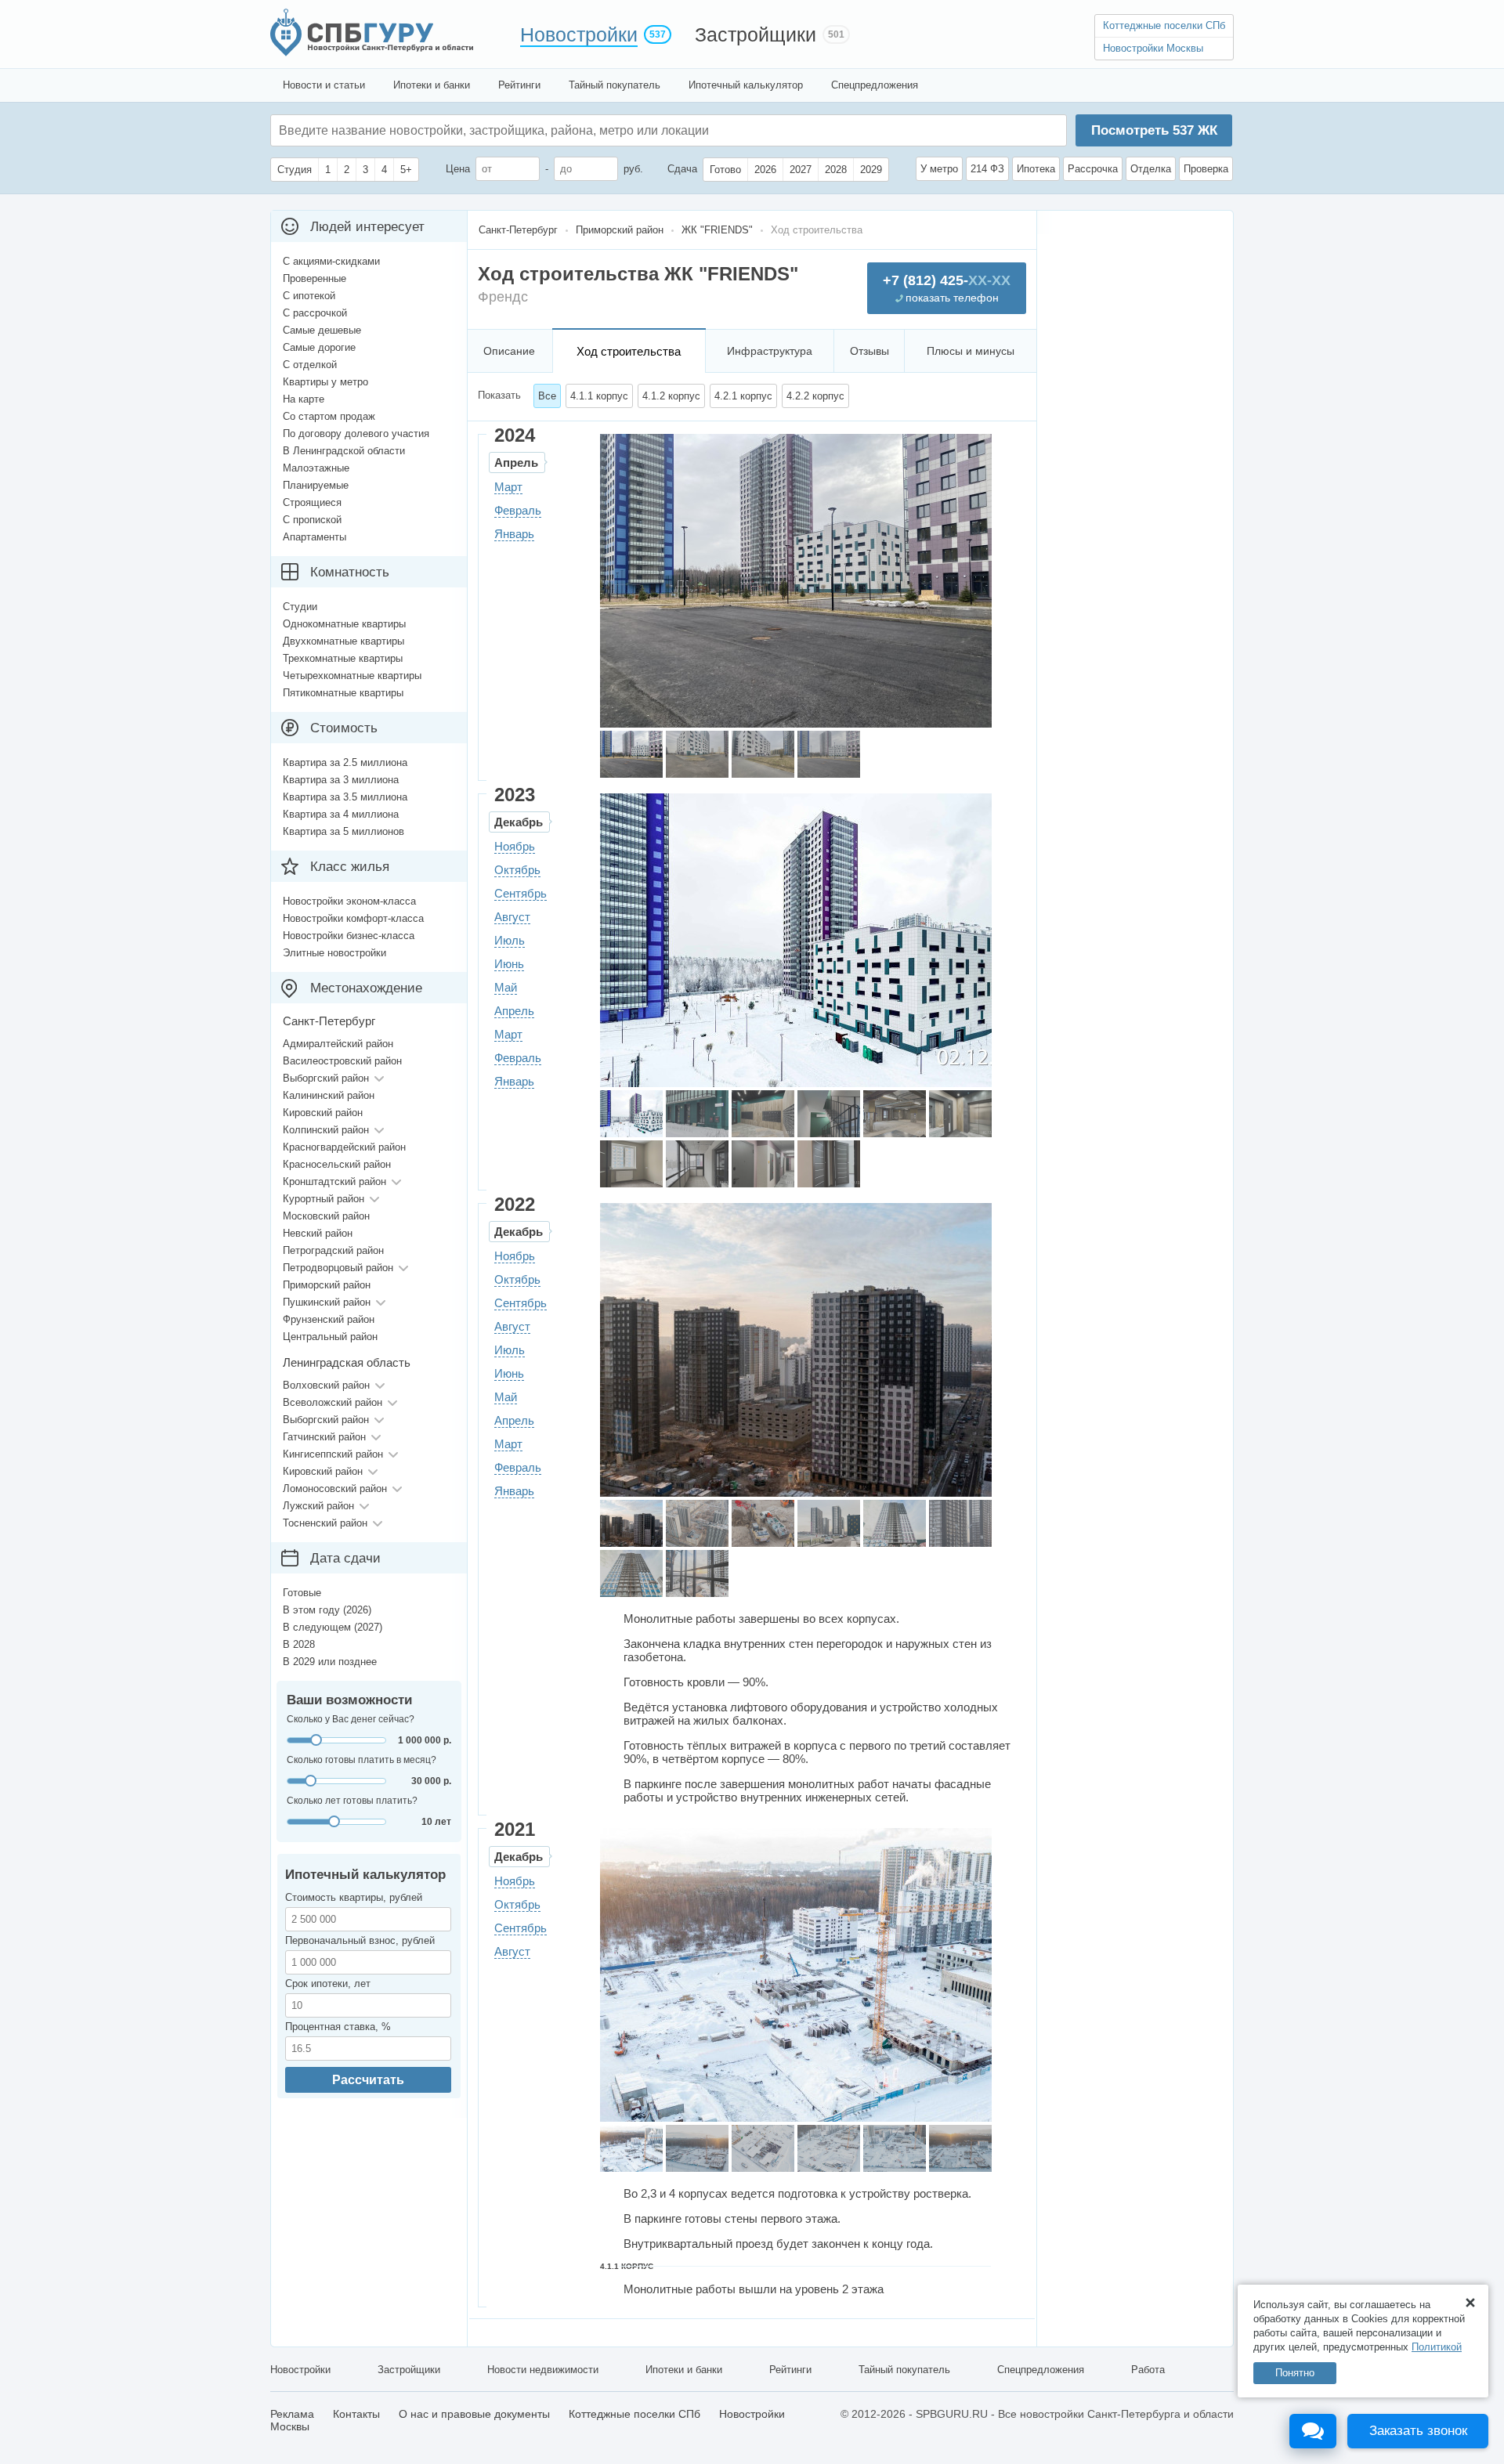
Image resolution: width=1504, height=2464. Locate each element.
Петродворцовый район (338, 1268)
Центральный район (330, 1337)
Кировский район (323, 1113)
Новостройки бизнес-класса (349, 936)
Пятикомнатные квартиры (343, 693)
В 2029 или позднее (330, 1662)
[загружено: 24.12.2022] (631, 1523)
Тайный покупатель (615, 85)
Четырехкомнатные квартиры (352, 676)
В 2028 (299, 1644)
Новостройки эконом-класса (349, 901)
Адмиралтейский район (338, 1044)
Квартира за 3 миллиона (341, 780)
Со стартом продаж (329, 416)
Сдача (682, 169)
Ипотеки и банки (432, 85)
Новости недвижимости (543, 2370)
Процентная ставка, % (338, 2027)
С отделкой (310, 365)
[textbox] (514, 130)
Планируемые (316, 485)
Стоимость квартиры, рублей (354, 1897)
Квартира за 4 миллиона (341, 814)
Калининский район (329, 1095)
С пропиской (312, 520)
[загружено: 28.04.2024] (631, 754)
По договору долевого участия (356, 434)
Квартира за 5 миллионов (343, 831)
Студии (300, 607)
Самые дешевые (322, 330)
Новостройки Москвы (1153, 48)
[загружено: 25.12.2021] (631, 2148)
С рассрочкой (315, 313)
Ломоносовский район (335, 1489)
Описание (509, 351)
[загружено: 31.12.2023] (631, 1114)
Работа (1148, 2370)
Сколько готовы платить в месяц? (362, 1760)
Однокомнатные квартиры (344, 624)
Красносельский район (337, 1164)
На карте (304, 399)
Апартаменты (315, 537)
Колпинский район (326, 1130)
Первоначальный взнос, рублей (360, 1940)
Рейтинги (519, 85)
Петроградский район (333, 1250)
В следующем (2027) (333, 1627)
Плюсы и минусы (971, 351)
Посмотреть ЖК (1154, 130)
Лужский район (318, 1506)
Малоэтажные (316, 468)
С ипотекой (309, 296)
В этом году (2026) (327, 1610)
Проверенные (315, 278)
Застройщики (756, 34)
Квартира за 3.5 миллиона (345, 797)
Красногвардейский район (344, 1147)
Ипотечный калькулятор (746, 85)
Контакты (356, 2414)
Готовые (302, 1593)
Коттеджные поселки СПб (1164, 25)
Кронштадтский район (334, 1181)
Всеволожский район (333, 1402)
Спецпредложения (875, 85)
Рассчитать (368, 2080)
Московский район (326, 1216)
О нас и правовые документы (474, 2414)
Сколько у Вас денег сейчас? (351, 1719)
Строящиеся (312, 502)
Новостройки (579, 34)
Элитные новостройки (334, 953)
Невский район (318, 1233)
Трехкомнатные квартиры (343, 658)
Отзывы (869, 351)
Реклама (292, 2414)
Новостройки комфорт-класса (353, 918)
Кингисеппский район (333, 1454)
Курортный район (324, 1199)
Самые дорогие (319, 347)
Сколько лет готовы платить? (352, 1801)
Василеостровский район (342, 1061)
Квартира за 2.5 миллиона (345, 762)
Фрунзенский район (329, 1319)
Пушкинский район (327, 1302)
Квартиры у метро (325, 382)
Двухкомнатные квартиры (343, 641)
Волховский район (326, 1385)
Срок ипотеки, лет (328, 1983)
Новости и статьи (324, 85)
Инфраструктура (770, 351)
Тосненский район (325, 1523)
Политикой (1437, 2347)
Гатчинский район (324, 1437)
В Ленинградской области (344, 451)
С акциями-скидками (331, 261)
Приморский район (327, 1285)
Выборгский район (326, 1078)
